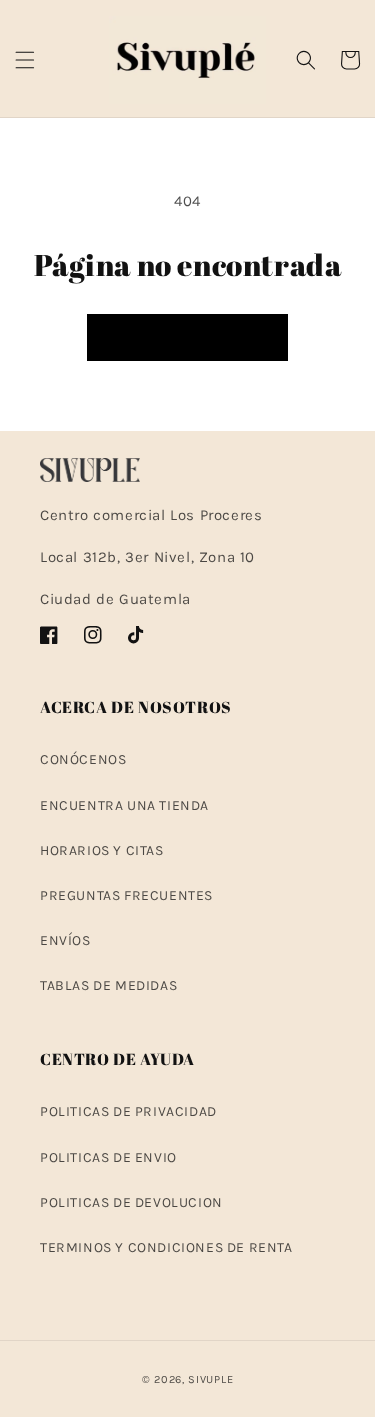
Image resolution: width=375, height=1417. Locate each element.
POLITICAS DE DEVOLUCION (131, 1202)
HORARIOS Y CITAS (102, 850)
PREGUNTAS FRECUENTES (126, 895)
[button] (25, 60)
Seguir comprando (187, 338)
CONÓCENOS (83, 759)
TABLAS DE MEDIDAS (108, 985)
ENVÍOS (65, 940)
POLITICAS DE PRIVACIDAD (128, 1111)
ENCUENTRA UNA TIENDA (124, 805)
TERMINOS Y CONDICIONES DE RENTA (166, 1247)
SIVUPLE (210, 1379)
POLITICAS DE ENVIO (108, 1157)
